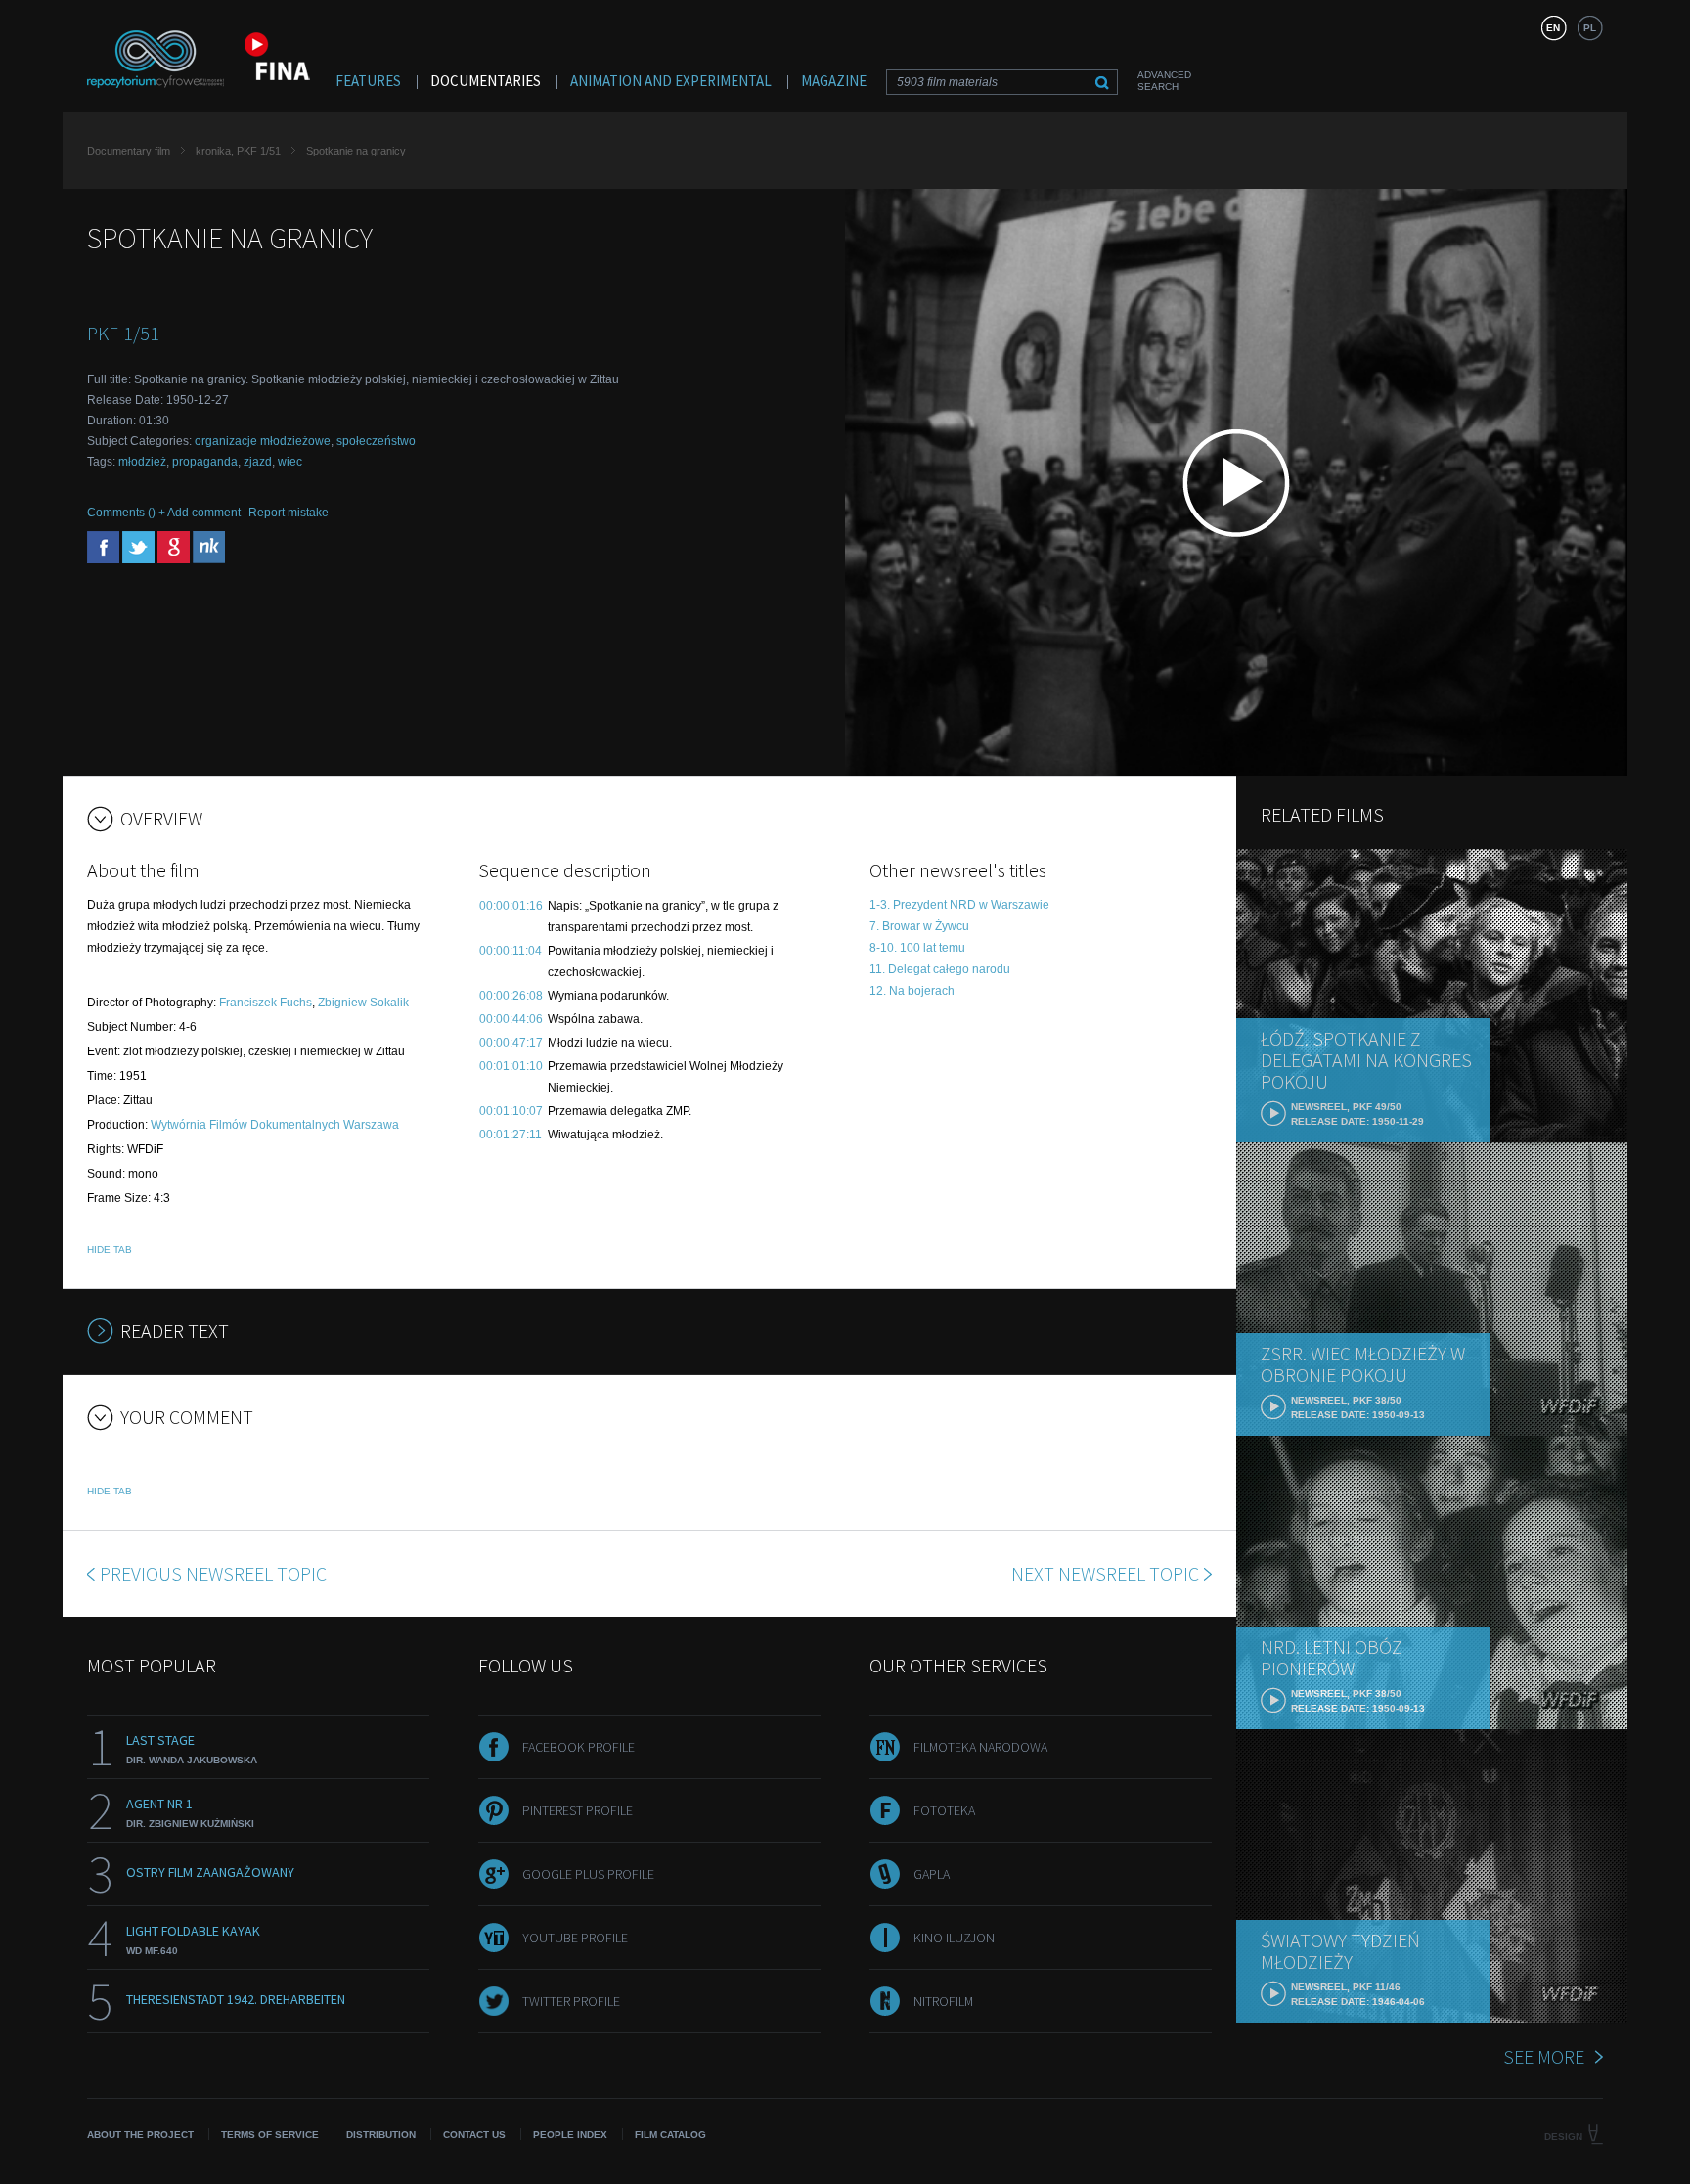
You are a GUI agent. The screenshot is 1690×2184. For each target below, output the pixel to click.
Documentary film (129, 151)
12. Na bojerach (912, 991)
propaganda (205, 462)
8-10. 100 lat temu (917, 948)
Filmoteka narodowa (980, 1747)
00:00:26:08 (511, 996)
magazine (834, 81)
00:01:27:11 (511, 1135)
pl (1590, 28)
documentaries (486, 81)
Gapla (932, 1874)
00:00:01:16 (511, 906)
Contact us (474, 2135)
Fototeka (944, 1810)
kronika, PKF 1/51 (238, 151)
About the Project (140, 2135)
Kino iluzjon (954, 1938)
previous (213, 1573)
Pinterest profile (578, 1810)
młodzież (142, 462)
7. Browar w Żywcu (919, 926)
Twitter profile (571, 2001)
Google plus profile (588, 1874)
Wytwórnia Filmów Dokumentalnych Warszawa (275, 1125)
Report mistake (289, 513)
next (1105, 1573)
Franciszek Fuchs (266, 1003)
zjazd (258, 462)
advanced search (1164, 81)
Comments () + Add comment (164, 513)
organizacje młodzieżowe (263, 441)
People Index (570, 2135)
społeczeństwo (376, 441)
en (1553, 28)
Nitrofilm (943, 2001)
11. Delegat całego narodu (940, 969)
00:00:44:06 (511, 1019)
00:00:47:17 (511, 1043)
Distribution (381, 2135)
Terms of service (270, 2135)
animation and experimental (671, 81)
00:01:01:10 (511, 1066)
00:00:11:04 (511, 951)
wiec (290, 462)
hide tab (110, 1249)
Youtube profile (575, 1938)
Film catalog (670, 2135)
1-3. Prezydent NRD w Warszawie (959, 905)
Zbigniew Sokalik (363, 1003)
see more (1544, 2056)
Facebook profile (578, 1747)
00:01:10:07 (511, 1111)
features (368, 81)
